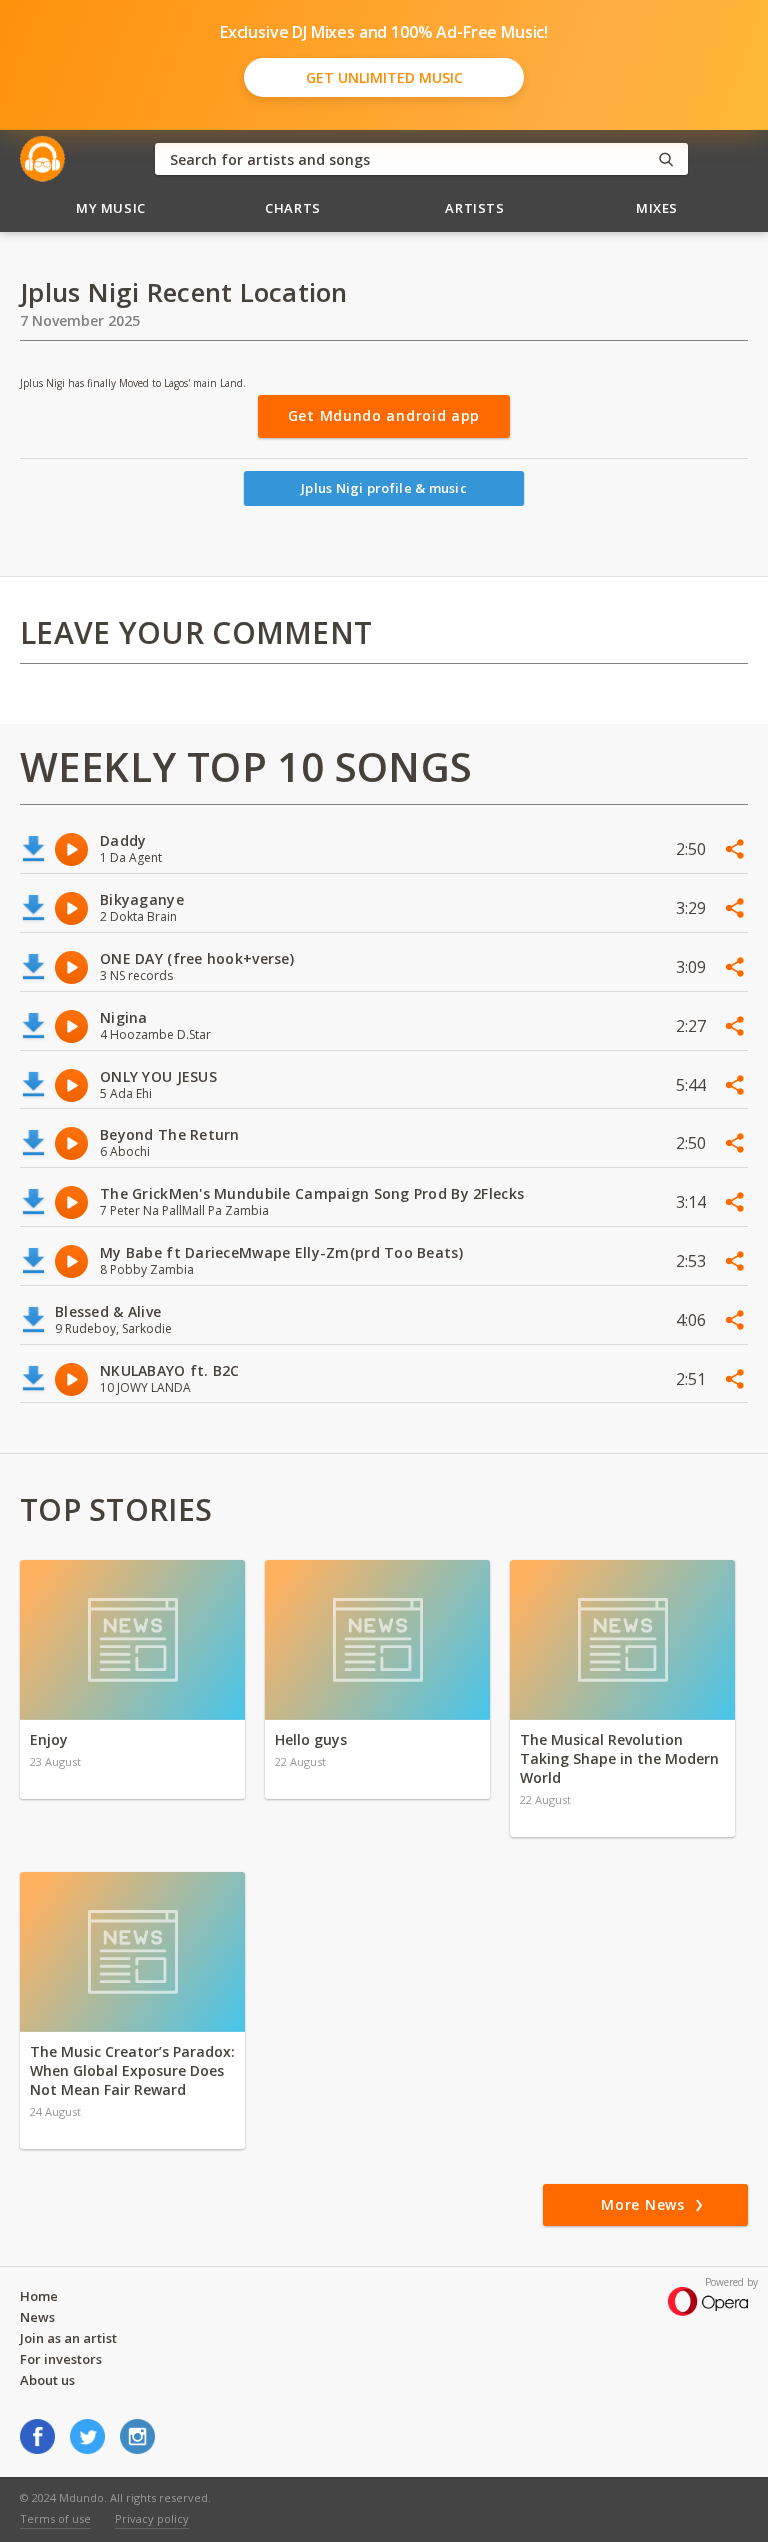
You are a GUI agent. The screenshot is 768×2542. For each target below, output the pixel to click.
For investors (61, 2359)
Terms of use (55, 2518)
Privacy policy (152, 2518)
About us (47, 2380)
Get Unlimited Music (384, 77)
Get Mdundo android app (384, 415)
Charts (293, 208)
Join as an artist (68, 2338)
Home (39, 2296)
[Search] (666, 159)
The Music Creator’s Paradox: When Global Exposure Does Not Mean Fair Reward (132, 2070)
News (37, 2317)
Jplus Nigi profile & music (384, 488)
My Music (111, 208)
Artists (475, 208)
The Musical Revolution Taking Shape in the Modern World (619, 1758)
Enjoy (49, 1739)
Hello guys (311, 1739)
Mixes (657, 208)
